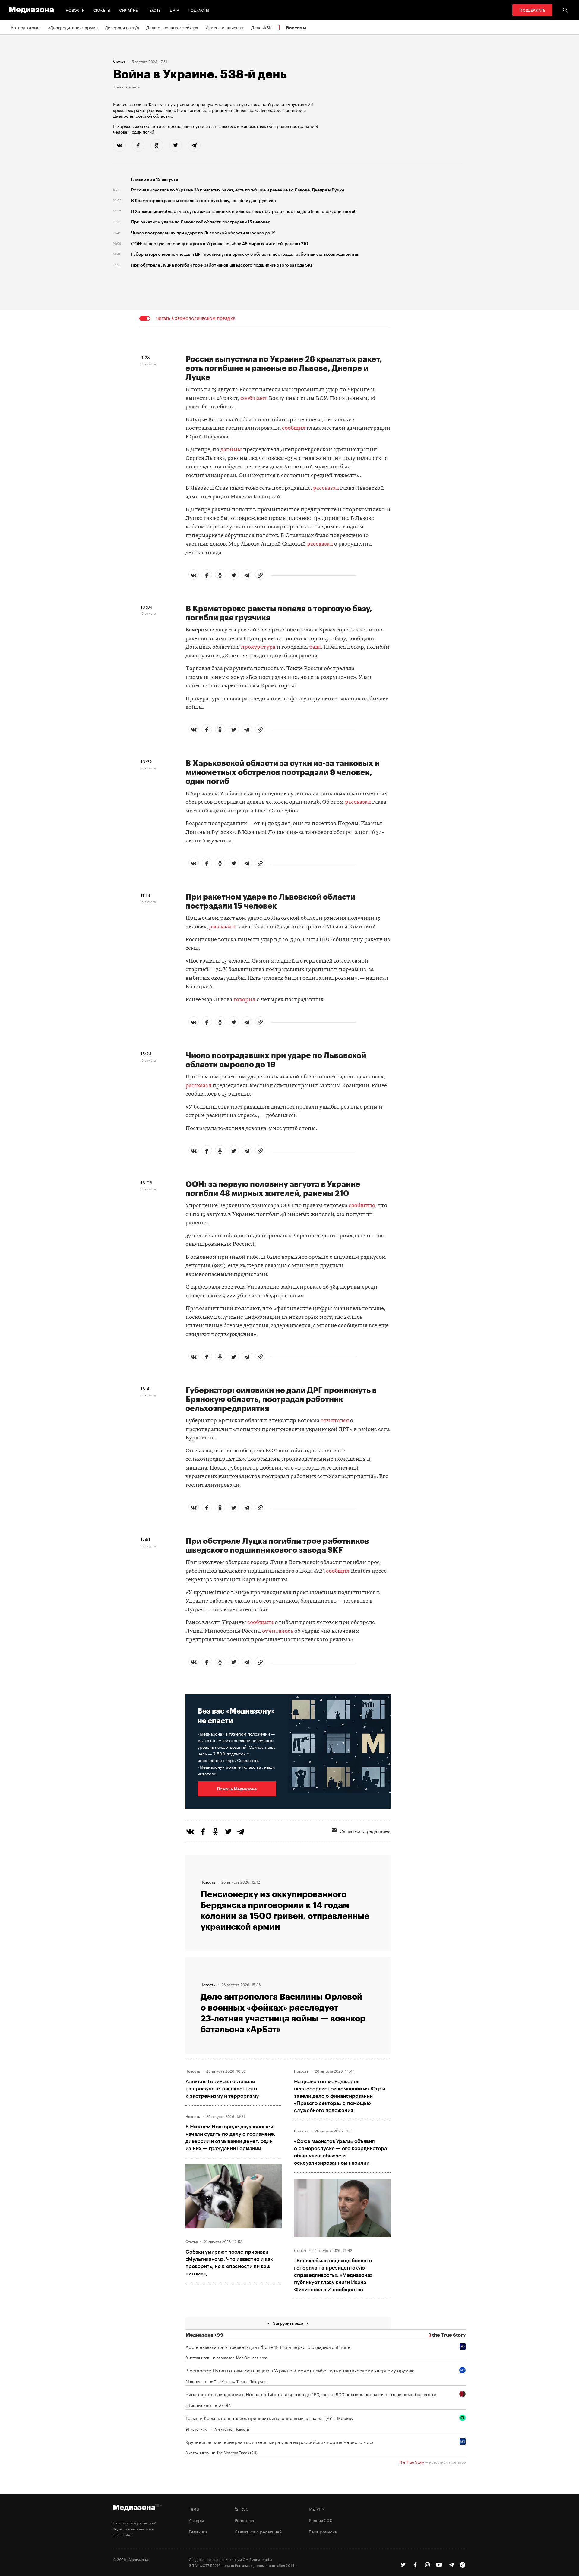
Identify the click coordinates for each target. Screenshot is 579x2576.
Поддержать (532, 10)
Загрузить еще (288, 2323)
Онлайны (129, 10)
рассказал (326, 488)
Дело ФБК (261, 27)
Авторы (196, 2520)
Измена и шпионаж (225, 27)
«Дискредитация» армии (73, 27)
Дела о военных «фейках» (172, 27)
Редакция (198, 2531)
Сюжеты (102, 10)
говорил (244, 1000)
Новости (75, 10)
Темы (194, 2508)
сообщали (260, 1623)
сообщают (254, 399)
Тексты (154, 10)
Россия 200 (321, 2520)
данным (231, 450)
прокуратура (258, 647)
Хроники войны (126, 87)
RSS (243, 2508)
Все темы (296, 28)
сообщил (294, 428)
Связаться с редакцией (365, 1831)
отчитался (335, 1421)
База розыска (323, 2531)
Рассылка (244, 2520)
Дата (175, 10)
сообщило (362, 1206)
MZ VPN (317, 2508)
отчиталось (278, 1631)
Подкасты (199, 10)
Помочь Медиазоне (237, 1789)
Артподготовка (26, 27)
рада (315, 647)
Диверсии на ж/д (122, 27)
